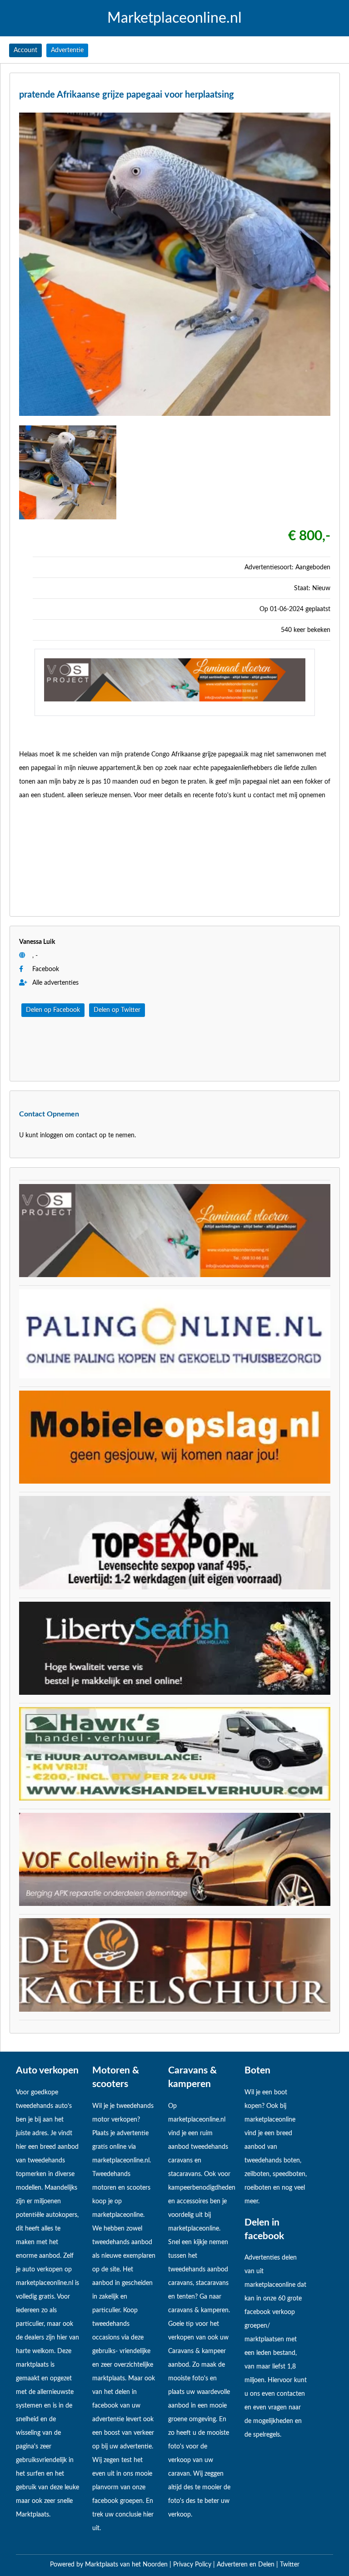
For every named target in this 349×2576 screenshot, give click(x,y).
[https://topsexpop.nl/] (175, 1588)
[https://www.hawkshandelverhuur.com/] (175, 1799)
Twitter (290, 2565)
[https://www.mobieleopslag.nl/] (175, 1482)
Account (25, 50)
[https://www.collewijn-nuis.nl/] (175, 1904)
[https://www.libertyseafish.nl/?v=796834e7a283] (175, 1693)
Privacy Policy (193, 2565)
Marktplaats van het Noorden (127, 2565)
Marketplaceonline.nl (174, 18)
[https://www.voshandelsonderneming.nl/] (174, 700)
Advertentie (67, 50)
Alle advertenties (55, 983)
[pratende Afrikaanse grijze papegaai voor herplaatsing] (175, 419)
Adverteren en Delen (246, 2565)
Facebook (46, 969)
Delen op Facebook (53, 1010)
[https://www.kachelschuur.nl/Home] (175, 2010)
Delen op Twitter (117, 1010)
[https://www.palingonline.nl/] (175, 1377)
